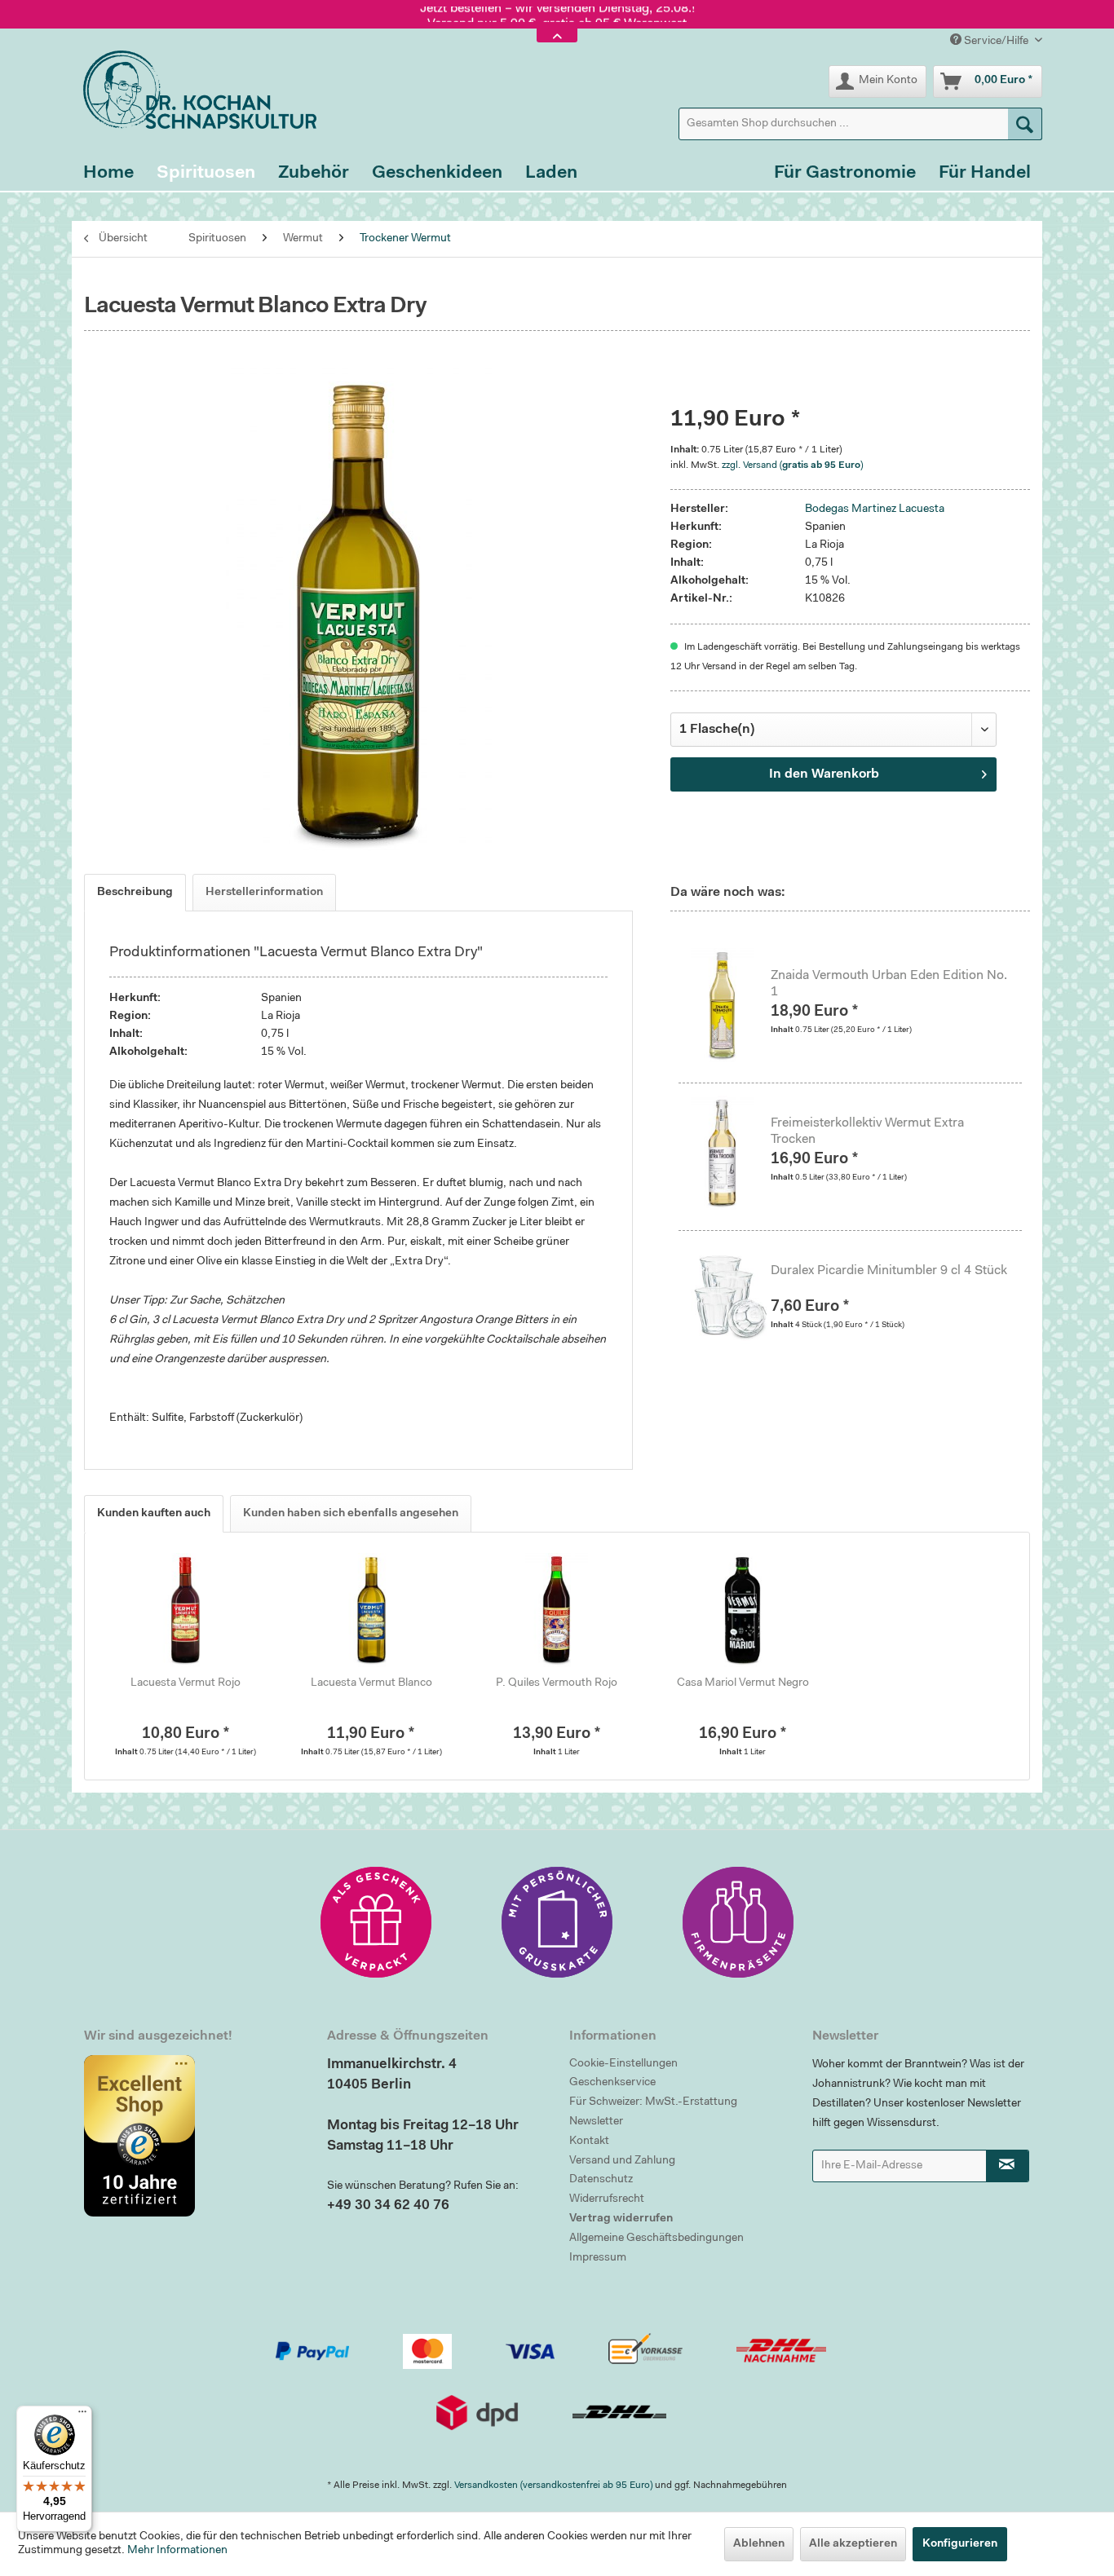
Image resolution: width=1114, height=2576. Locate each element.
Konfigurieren (960, 2544)
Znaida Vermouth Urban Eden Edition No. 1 (889, 984)
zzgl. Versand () (792, 465)
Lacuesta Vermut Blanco (371, 1683)
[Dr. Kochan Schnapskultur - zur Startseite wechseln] (194, 90)
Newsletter (596, 2122)
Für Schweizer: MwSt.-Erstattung (653, 2102)
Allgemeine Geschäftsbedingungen (656, 2239)
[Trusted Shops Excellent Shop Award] (193, 2136)
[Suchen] (1025, 124)
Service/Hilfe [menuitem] (996, 42)
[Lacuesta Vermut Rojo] (186, 1610)
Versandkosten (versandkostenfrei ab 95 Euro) (553, 2486)
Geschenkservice (612, 2083)
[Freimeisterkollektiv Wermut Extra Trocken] (731, 1153)
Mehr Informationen (177, 2551)
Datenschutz (601, 2180)
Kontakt (589, 2142)
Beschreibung (135, 893)
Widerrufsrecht (607, 2199)
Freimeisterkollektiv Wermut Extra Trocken (867, 1131)
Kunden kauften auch (154, 1514)
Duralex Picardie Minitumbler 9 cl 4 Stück (889, 1271)
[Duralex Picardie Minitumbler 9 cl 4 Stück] (731, 1300)
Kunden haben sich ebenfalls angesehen (351, 1514)
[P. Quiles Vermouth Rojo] (557, 1610)
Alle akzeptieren (853, 2544)
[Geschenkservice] (376, 1922)
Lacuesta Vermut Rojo (186, 1683)
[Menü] (82, 2415)
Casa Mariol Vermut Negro (743, 1683)
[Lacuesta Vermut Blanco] (372, 1610)
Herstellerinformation (264, 893)
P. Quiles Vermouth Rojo (557, 1683)
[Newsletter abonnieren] (1008, 2166)
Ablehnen (759, 2544)
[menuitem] (860, 124)
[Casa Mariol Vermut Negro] (743, 1610)
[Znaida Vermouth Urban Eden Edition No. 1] (731, 1005)
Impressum (598, 2258)
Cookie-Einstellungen (623, 2064)
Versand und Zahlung (622, 2161)
